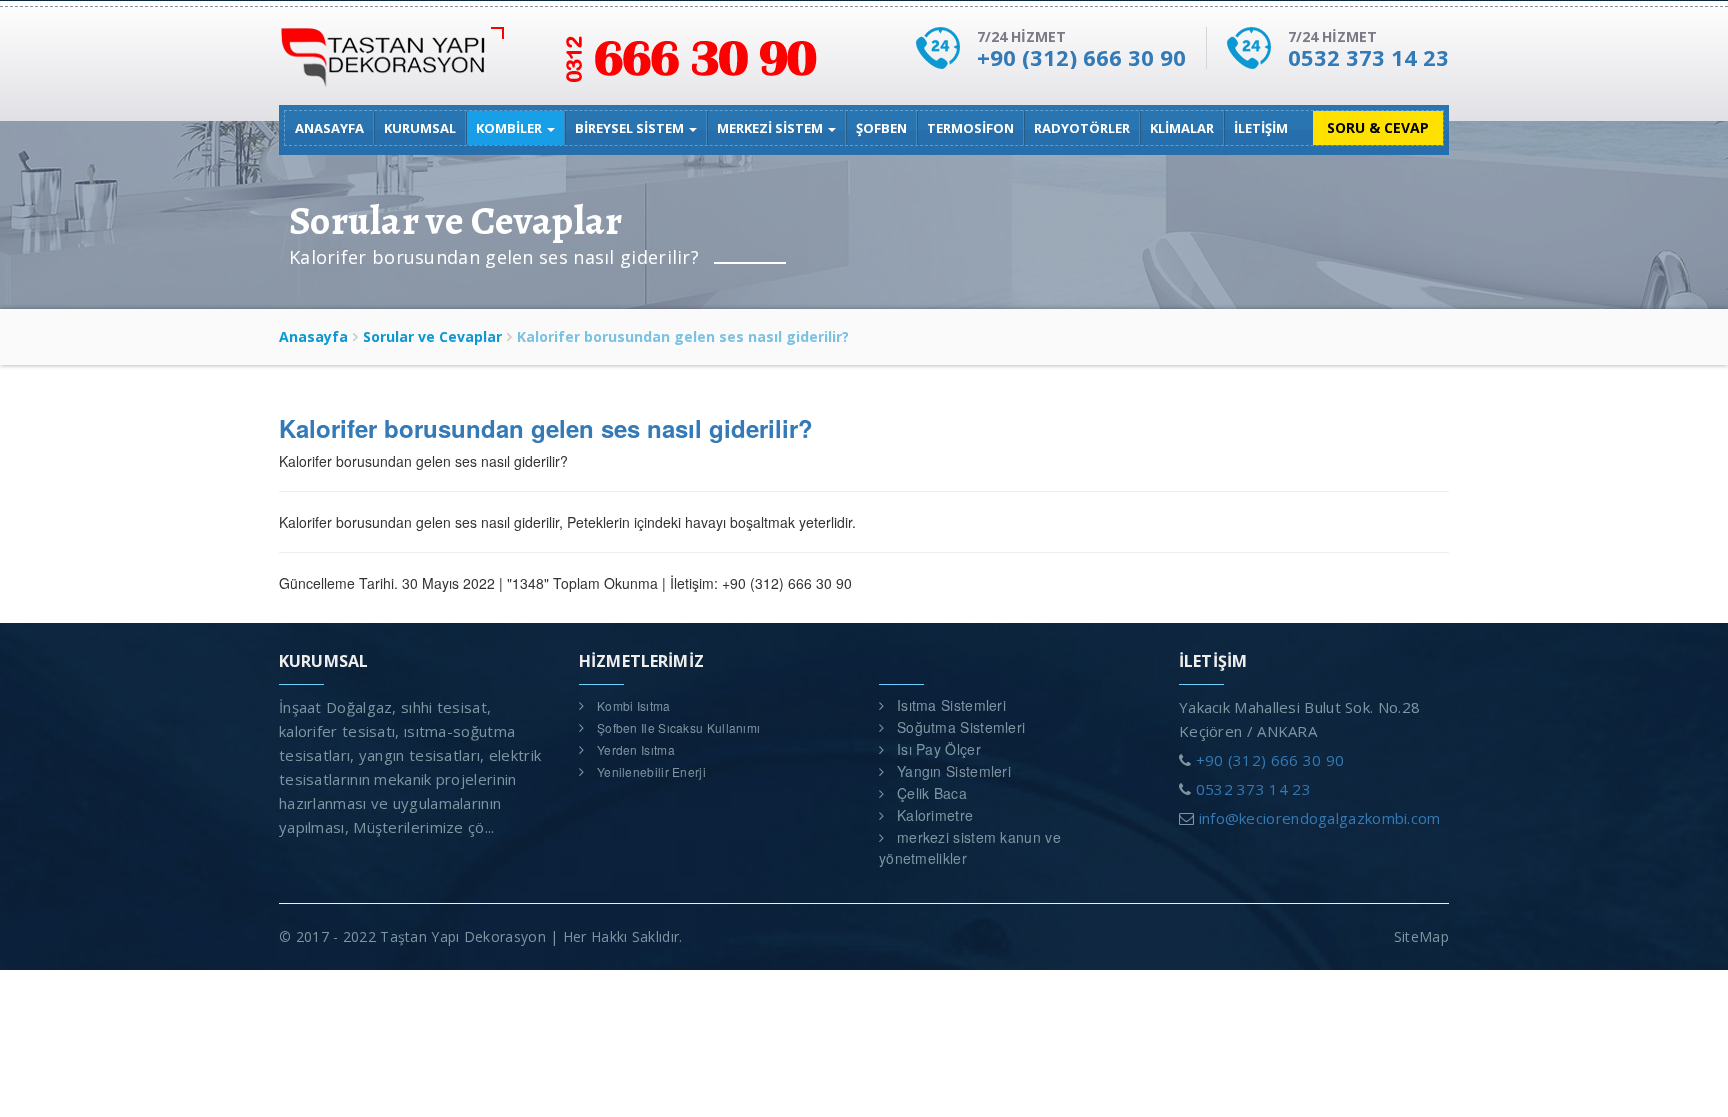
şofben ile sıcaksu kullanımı (678, 727)
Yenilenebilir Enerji (651, 771)
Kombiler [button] (510, 128)
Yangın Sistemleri (954, 771)
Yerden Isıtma (636, 749)
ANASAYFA (329, 128)
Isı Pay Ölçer (939, 749)
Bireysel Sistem (631, 128)
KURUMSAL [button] (420, 128)
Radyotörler (1082, 128)
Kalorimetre (935, 815)
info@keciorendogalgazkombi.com (1320, 818)
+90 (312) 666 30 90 (1081, 57)
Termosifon (970, 128)
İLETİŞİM (1261, 128)
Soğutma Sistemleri (961, 727)
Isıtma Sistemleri (951, 705)
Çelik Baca (932, 793)
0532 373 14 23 (1368, 57)
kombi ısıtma (634, 705)
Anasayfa (313, 336)
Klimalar (1182, 128)
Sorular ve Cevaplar (432, 336)
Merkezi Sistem (771, 128)
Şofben (881, 128)
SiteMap (1421, 936)
